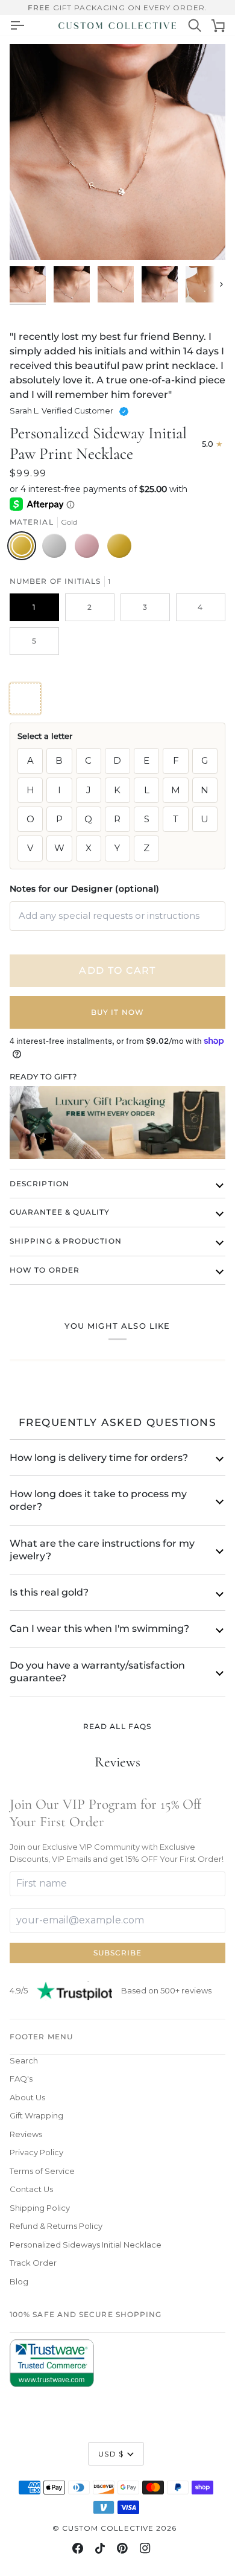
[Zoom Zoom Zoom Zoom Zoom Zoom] (117, 152)
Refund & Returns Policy (56, 2226)
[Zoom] (32, 238)
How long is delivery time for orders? (99, 1458)
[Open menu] (17, 25)
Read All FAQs (117, 1726)
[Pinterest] (122, 2548)
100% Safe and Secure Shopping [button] (86, 2314)
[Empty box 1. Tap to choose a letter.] (25, 698)
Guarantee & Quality (60, 1212)
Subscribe (118, 1953)
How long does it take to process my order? (98, 1500)
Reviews (26, 2134)
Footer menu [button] (41, 2037)
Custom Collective (108, 2528)
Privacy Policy (36, 2152)
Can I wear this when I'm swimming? (99, 1628)
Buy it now (117, 1012)
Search (24, 2060)
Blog (19, 2281)
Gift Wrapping (36, 2115)
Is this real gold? (49, 1592)
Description (39, 1184)
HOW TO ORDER (45, 1270)
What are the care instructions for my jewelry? (102, 1550)
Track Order (33, 2263)
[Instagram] (145, 2548)
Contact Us (31, 2189)
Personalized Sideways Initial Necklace (86, 2245)
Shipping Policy (40, 2208)
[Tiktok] (100, 2548)
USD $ (111, 2454)
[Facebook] (78, 2548)
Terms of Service (42, 2171)
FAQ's (21, 2079)
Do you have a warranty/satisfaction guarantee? (97, 1672)
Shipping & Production (66, 1241)
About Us (27, 2097)
